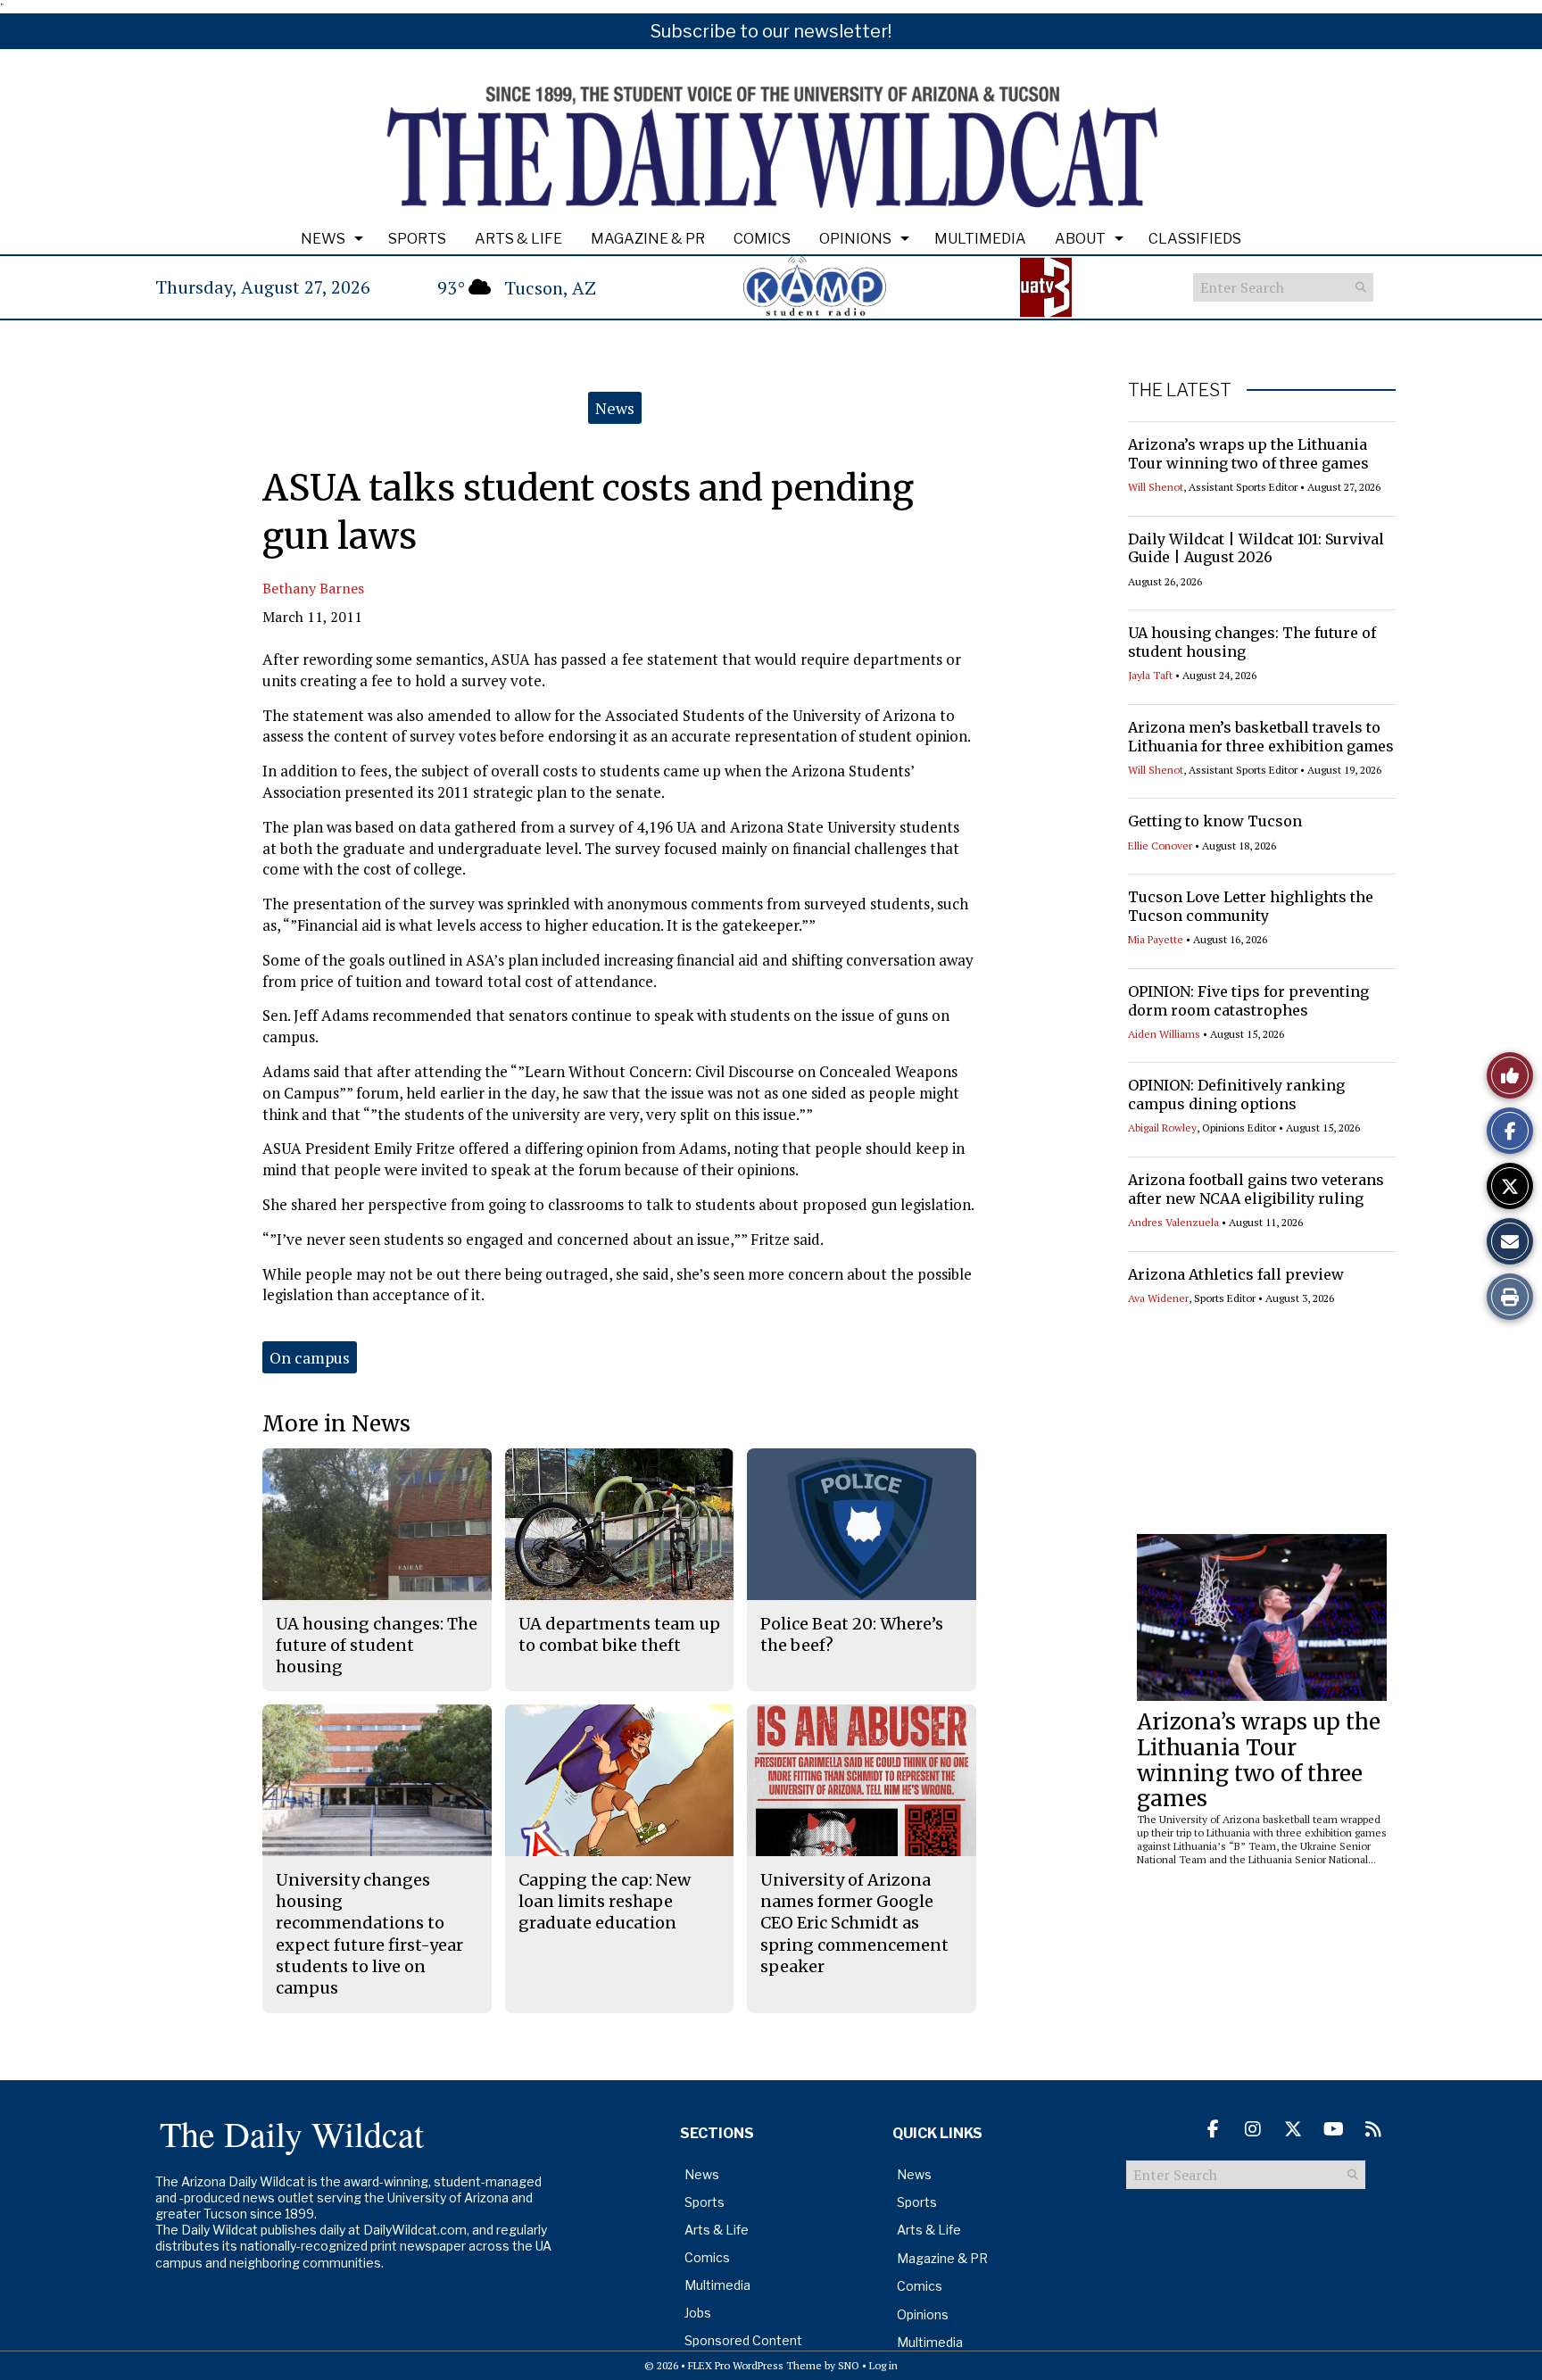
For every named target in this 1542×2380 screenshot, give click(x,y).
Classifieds (1195, 239)
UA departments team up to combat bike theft (619, 1634)
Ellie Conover (1160, 846)
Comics (762, 239)
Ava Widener (1158, 1298)
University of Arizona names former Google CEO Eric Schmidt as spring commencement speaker (854, 1923)
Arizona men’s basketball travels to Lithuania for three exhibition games (1261, 737)
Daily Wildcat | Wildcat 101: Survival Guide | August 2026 (1256, 548)
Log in (883, 2365)
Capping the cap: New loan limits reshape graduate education (605, 1902)
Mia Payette (1156, 939)
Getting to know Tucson (1215, 821)
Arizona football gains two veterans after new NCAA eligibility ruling (1256, 1189)
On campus (310, 1357)
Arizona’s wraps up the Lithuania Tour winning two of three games (1248, 454)
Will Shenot (1156, 487)
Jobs (698, 2313)
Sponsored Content (743, 2340)
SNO (849, 2365)
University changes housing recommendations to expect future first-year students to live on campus (369, 1934)
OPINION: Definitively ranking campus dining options (1236, 1095)
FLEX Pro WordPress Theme (755, 2365)
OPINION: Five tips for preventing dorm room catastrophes (1248, 1001)
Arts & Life (518, 239)
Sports (417, 239)
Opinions (855, 239)
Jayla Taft (1150, 675)
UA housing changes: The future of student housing (377, 1646)
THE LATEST (1180, 390)
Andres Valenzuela (1173, 1222)
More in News (336, 1424)
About (1080, 239)
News (323, 239)
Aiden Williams (1164, 1034)
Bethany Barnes (313, 588)
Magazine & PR (648, 239)
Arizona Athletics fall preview (1236, 1274)
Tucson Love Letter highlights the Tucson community (1251, 906)
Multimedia (980, 239)
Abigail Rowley (1162, 1128)
